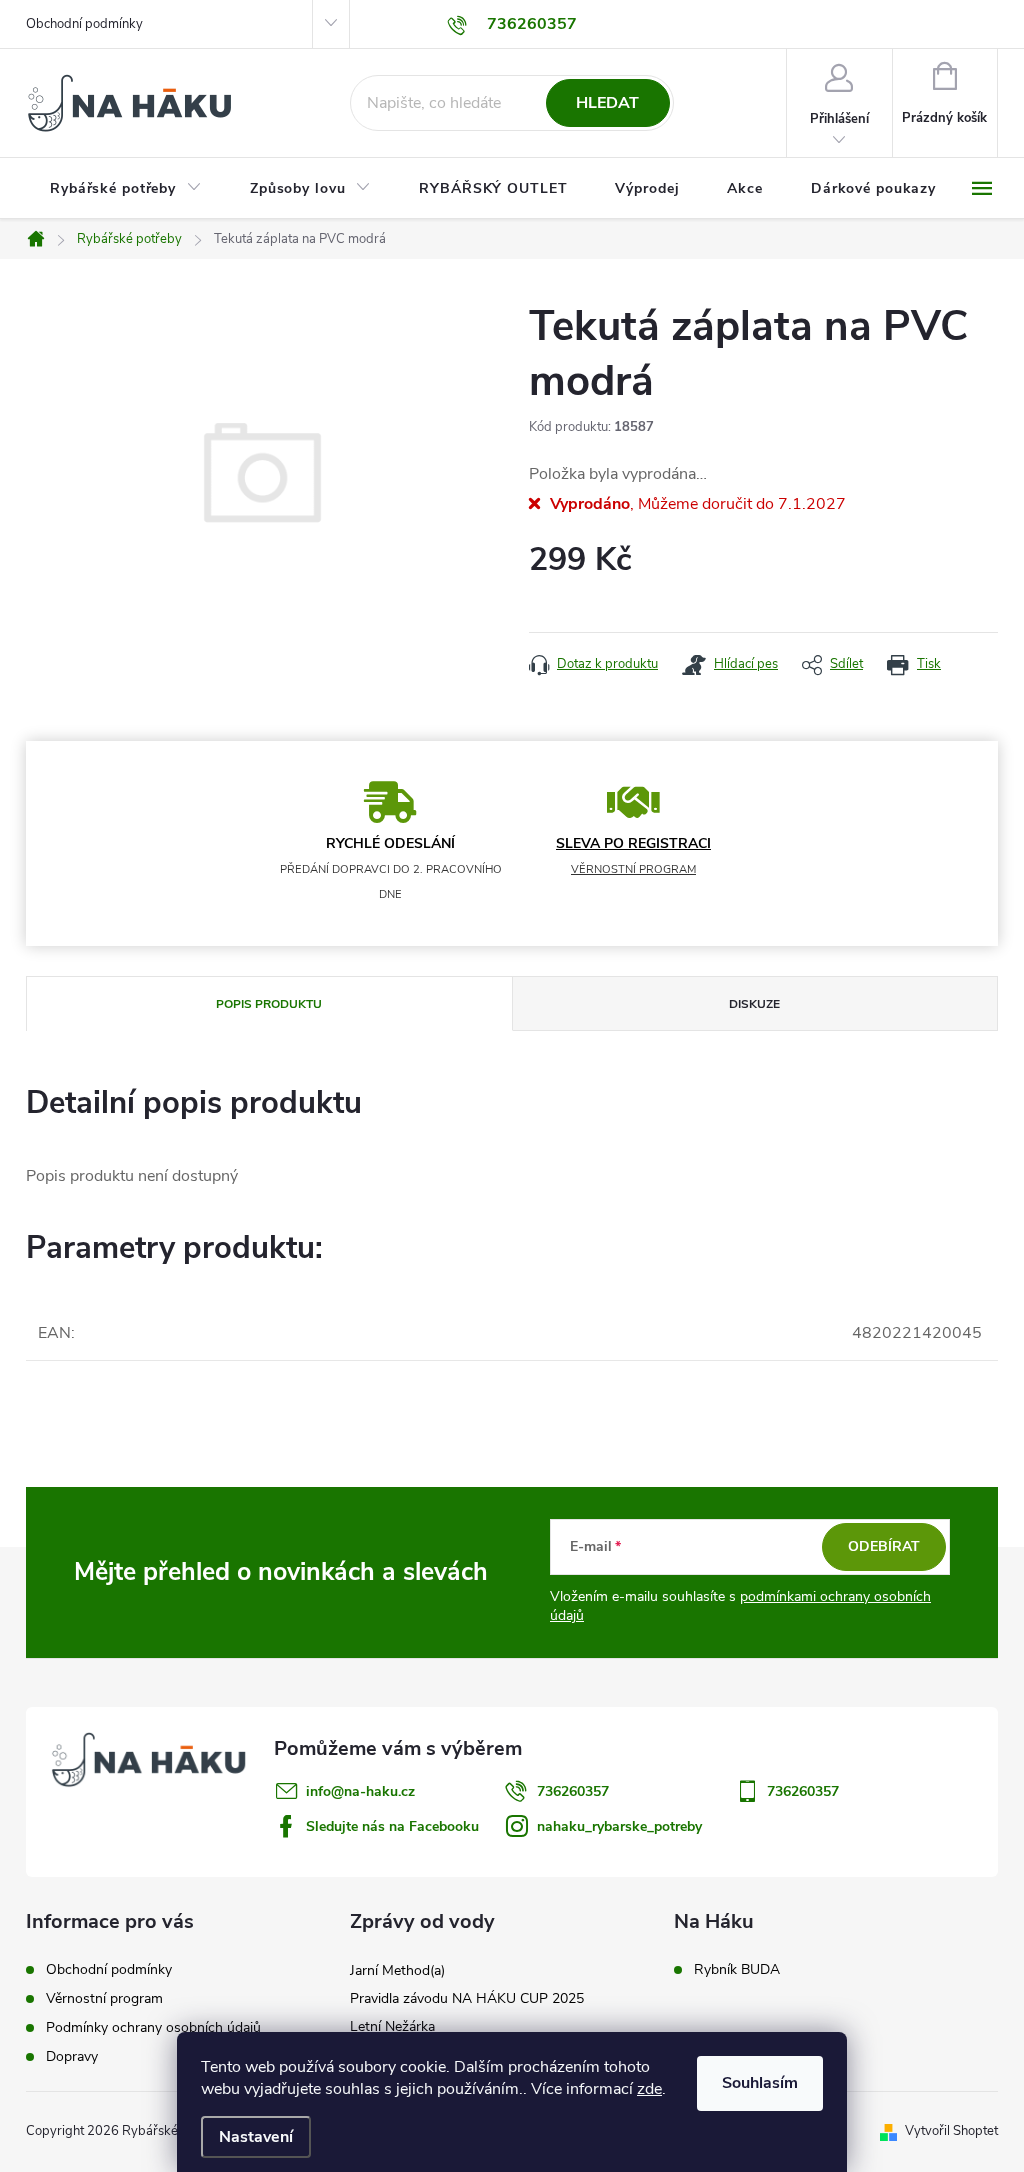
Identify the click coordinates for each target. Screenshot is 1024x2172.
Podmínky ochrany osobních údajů (153, 2027)
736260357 (573, 1791)
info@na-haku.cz (360, 1791)
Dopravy (72, 2056)
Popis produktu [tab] (269, 1004)
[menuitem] (126, 189)
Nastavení (256, 2137)
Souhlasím (760, 2083)
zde (649, 2089)
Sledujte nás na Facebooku (392, 1826)
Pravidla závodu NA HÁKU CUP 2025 (467, 1998)
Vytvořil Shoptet (951, 2131)
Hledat (607, 103)
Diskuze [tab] (754, 1004)
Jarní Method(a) (397, 1970)
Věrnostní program (104, 1998)
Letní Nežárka (392, 2026)
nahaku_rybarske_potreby (619, 1826)
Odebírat (884, 1546)
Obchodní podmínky (84, 24)
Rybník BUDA (737, 1970)
